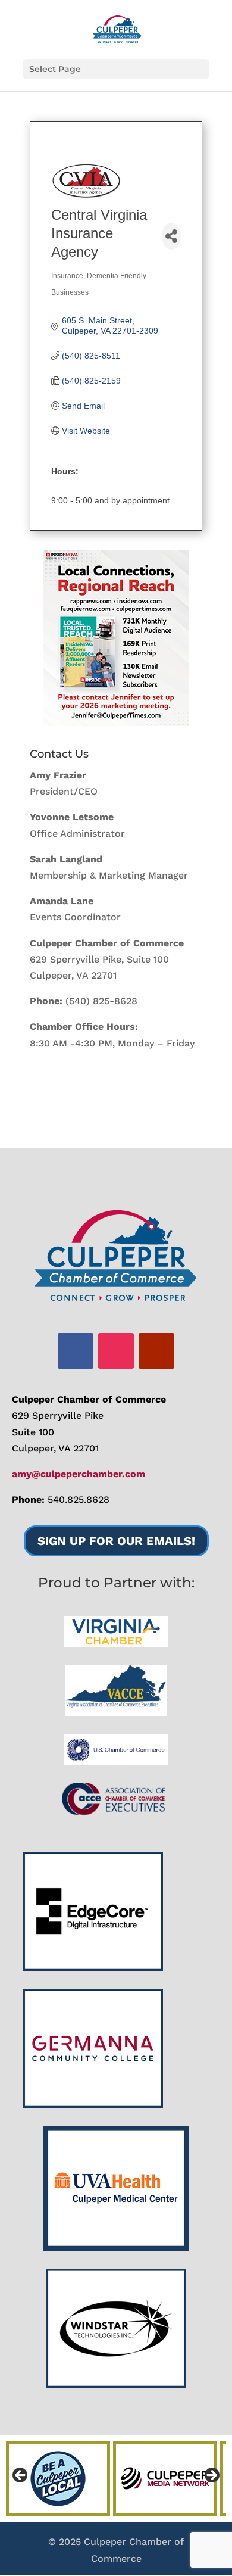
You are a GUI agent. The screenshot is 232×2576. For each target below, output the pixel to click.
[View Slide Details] (116, 638)
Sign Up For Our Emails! (116, 1541)
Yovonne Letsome (72, 817)
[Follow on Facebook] (76, 1351)
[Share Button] (171, 236)
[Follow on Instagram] (116, 1351)
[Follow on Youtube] (156, 1351)
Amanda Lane (62, 901)
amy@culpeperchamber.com (79, 1474)
